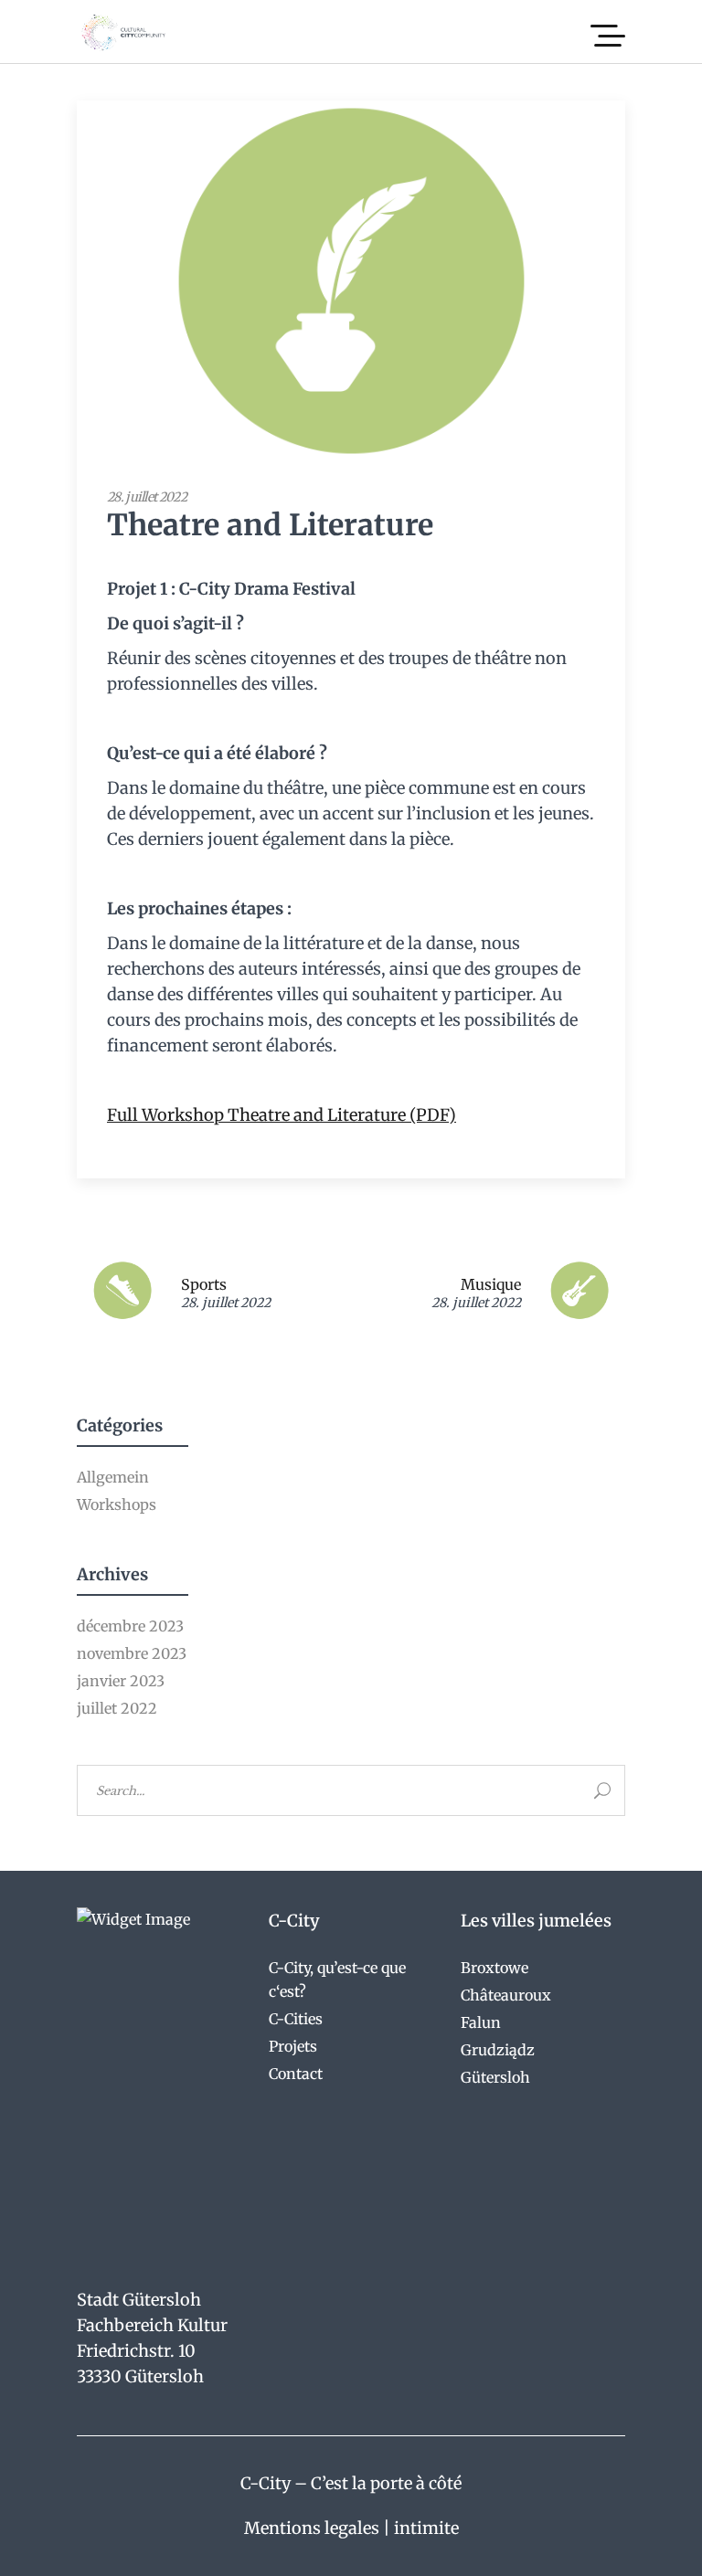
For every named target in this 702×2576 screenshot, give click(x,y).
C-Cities (296, 2019)
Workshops (117, 1504)
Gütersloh (495, 2077)
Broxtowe (495, 1968)
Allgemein (113, 1477)
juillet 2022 (117, 1708)
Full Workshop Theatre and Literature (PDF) (282, 1115)
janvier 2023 (121, 1681)
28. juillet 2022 (147, 497)
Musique (491, 1284)
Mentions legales (312, 2528)
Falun (481, 2022)
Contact (296, 2074)
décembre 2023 (130, 1626)
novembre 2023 (132, 1653)
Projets (293, 2046)
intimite (426, 2528)
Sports (204, 1284)
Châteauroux (506, 1995)
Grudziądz (498, 2050)
